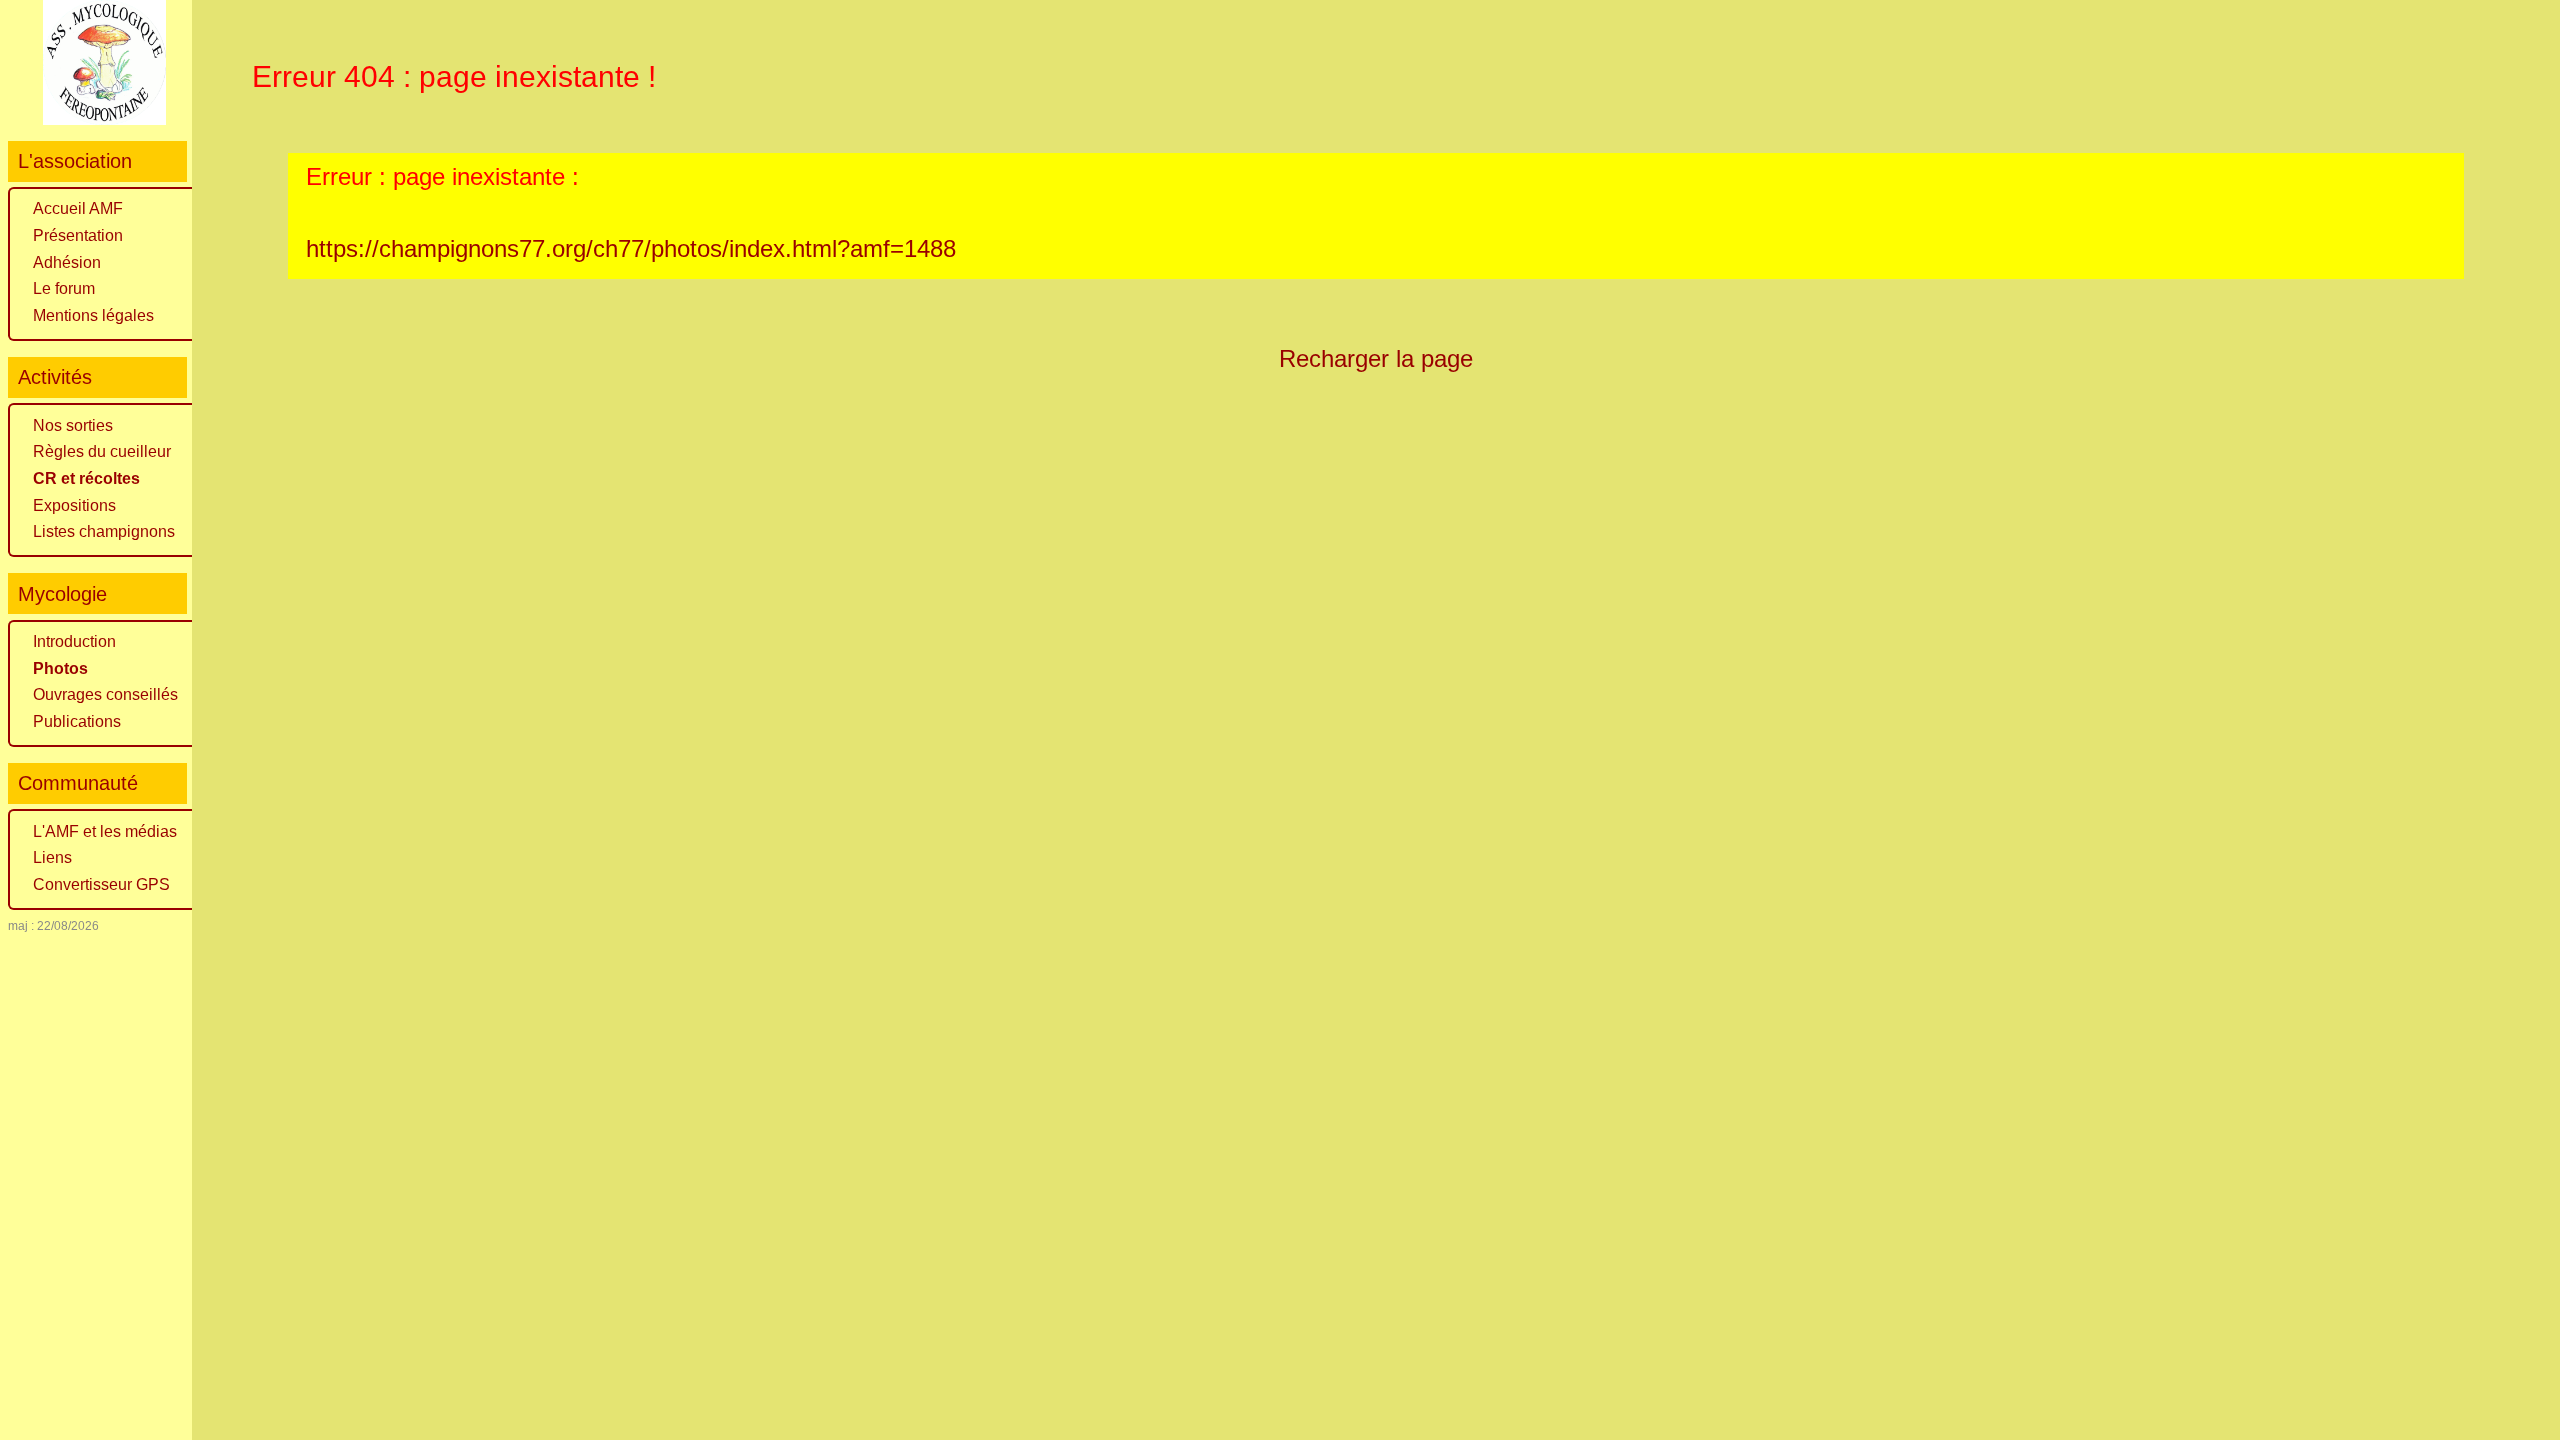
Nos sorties (73, 425)
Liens (52, 857)
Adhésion (67, 262)
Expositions (74, 505)
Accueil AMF (78, 208)
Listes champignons (104, 531)
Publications (77, 721)
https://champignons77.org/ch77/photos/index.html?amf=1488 (631, 248)
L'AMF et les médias (105, 831)
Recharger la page (1376, 358)
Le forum (64, 288)
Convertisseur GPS (101, 884)
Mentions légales (93, 315)
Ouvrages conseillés (105, 694)
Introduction (74, 641)
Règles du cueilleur (102, 451)
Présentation (78, 235)
